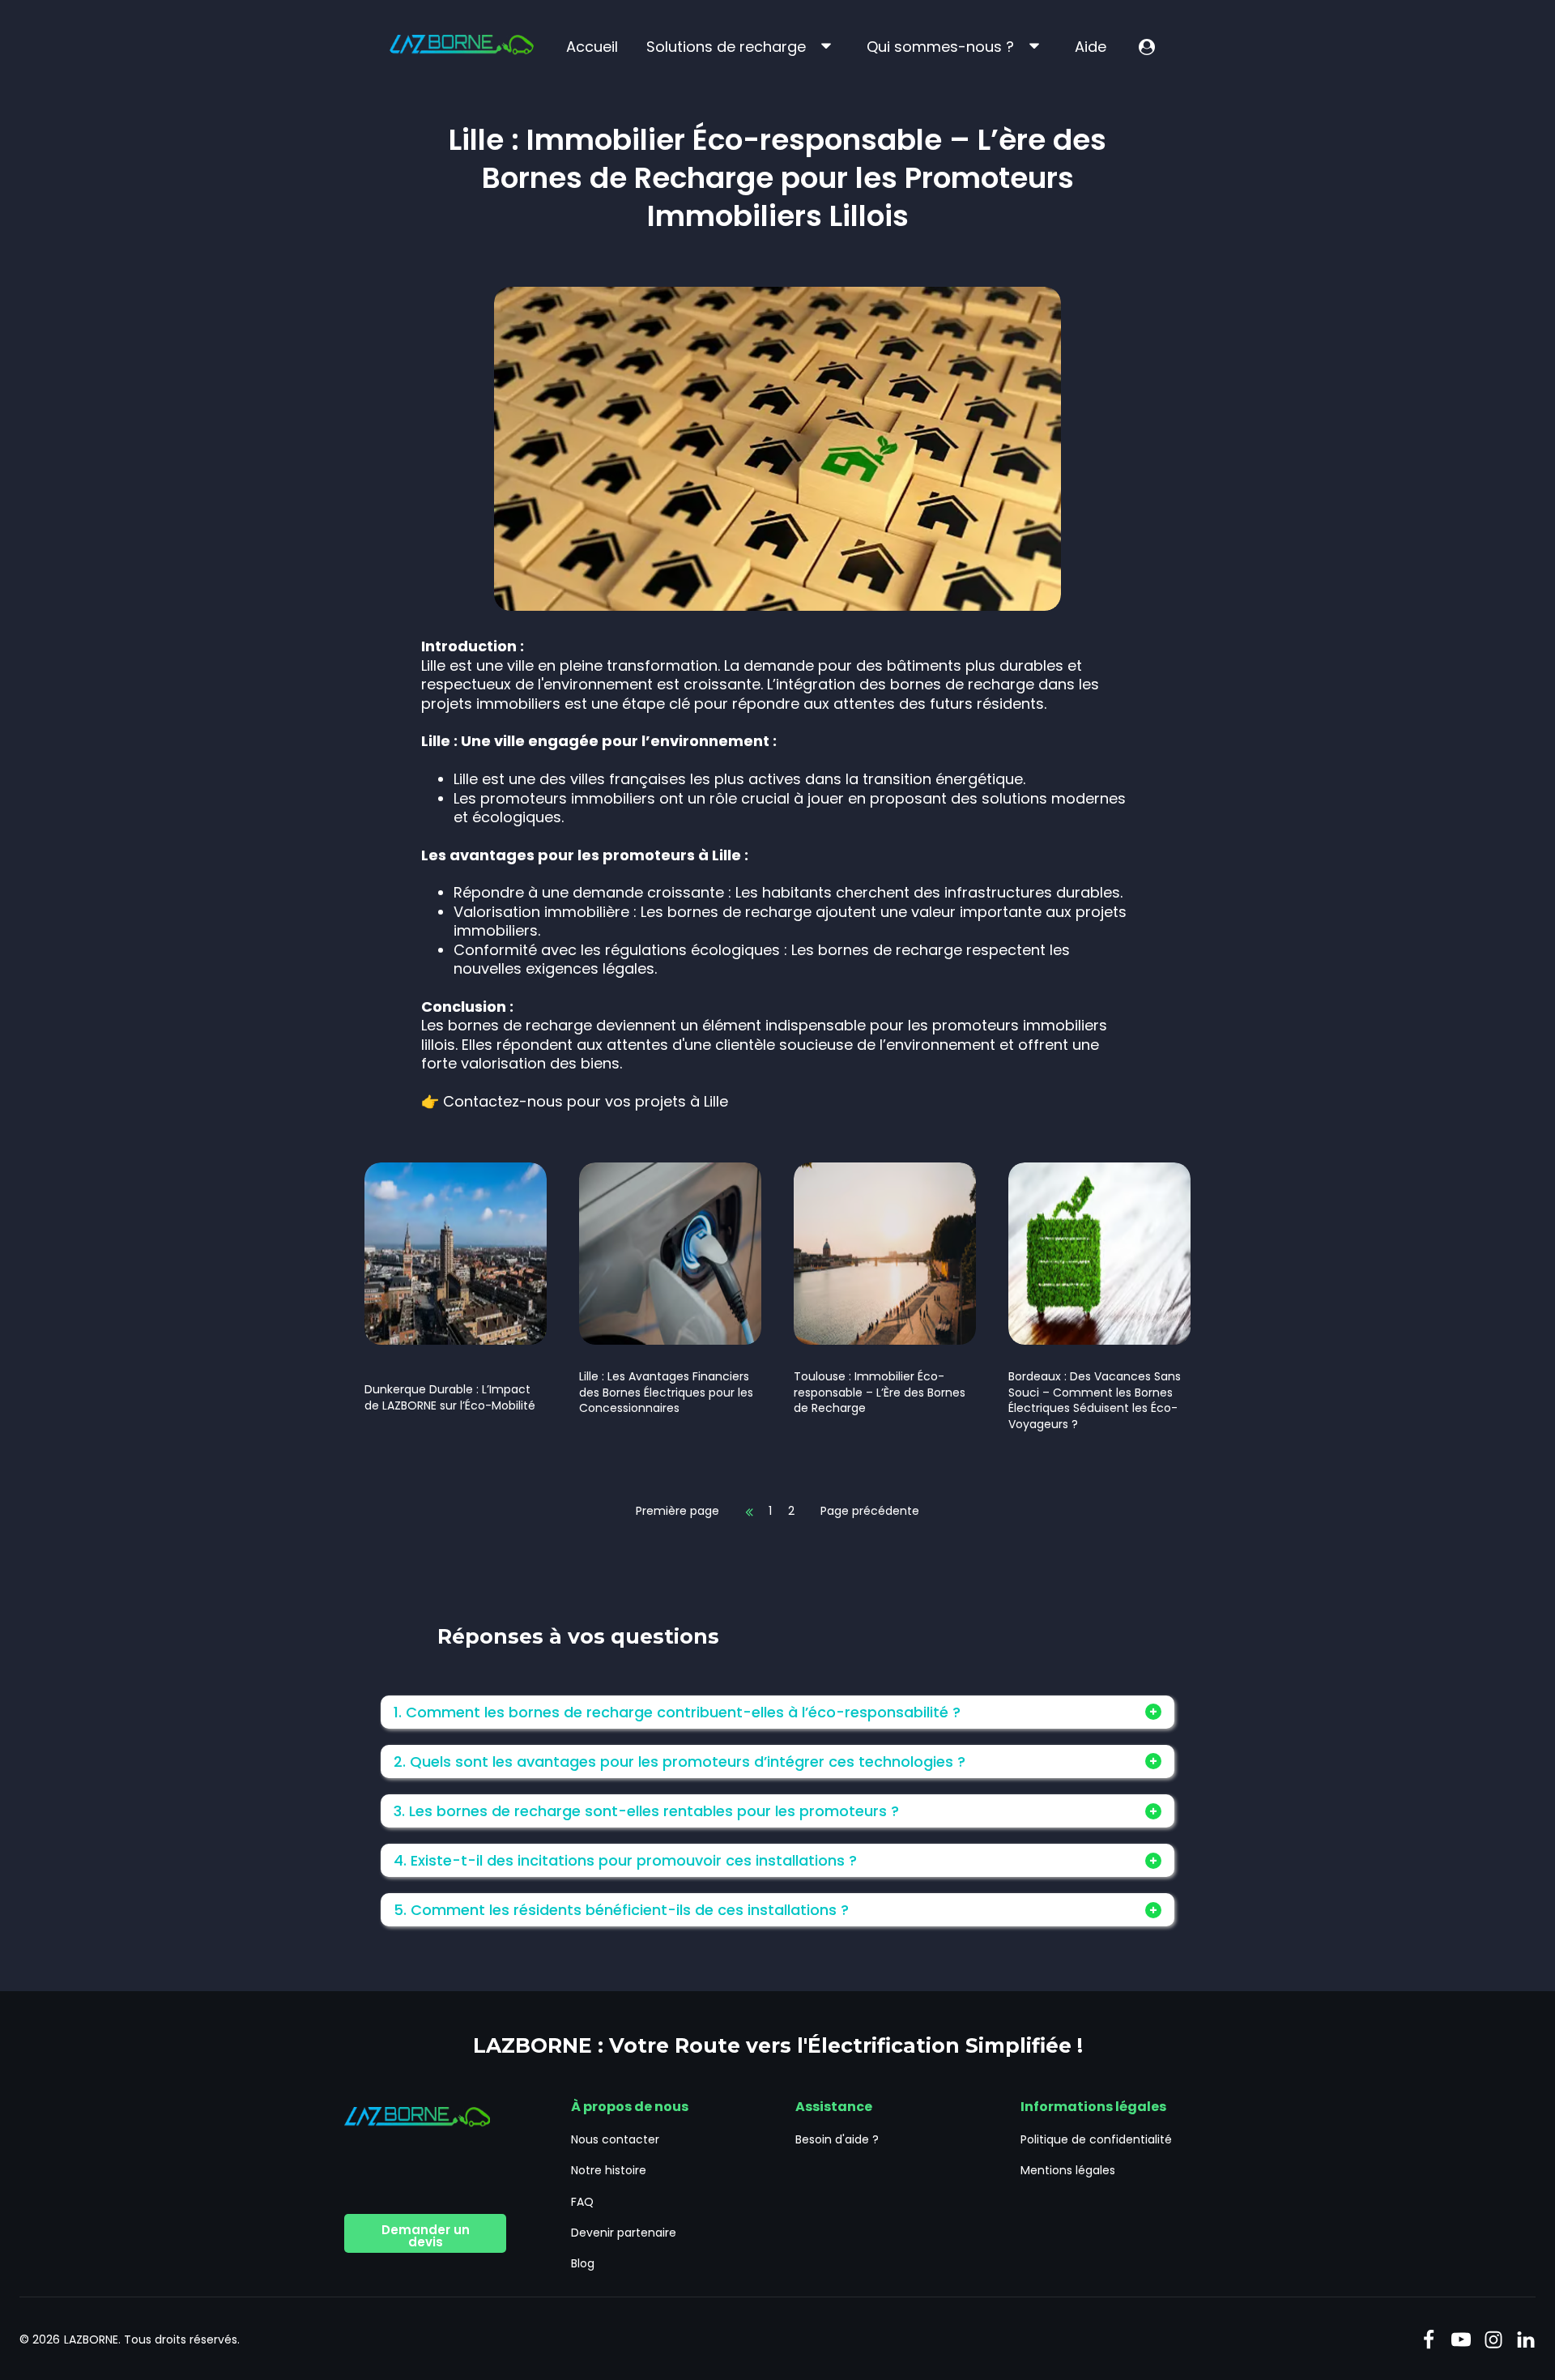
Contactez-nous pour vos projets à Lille (586, 1101)
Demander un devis (426, 2236)
